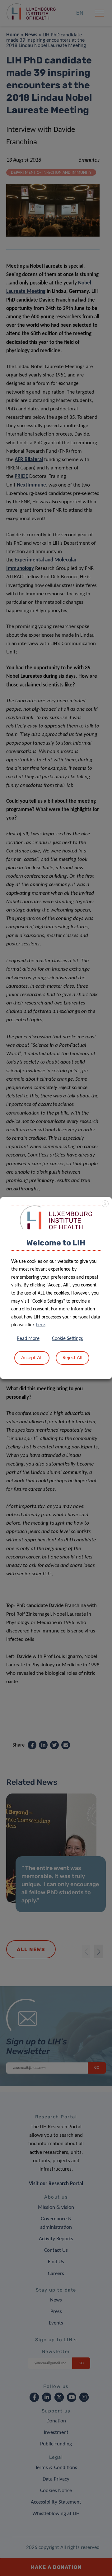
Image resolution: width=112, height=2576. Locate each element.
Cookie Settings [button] (67, 1339)
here (40, 1325)
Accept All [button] (32, 1358)
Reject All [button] (72, 1358)
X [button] (105, 1204)
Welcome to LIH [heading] (56, 1243)
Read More (28, 1339)
